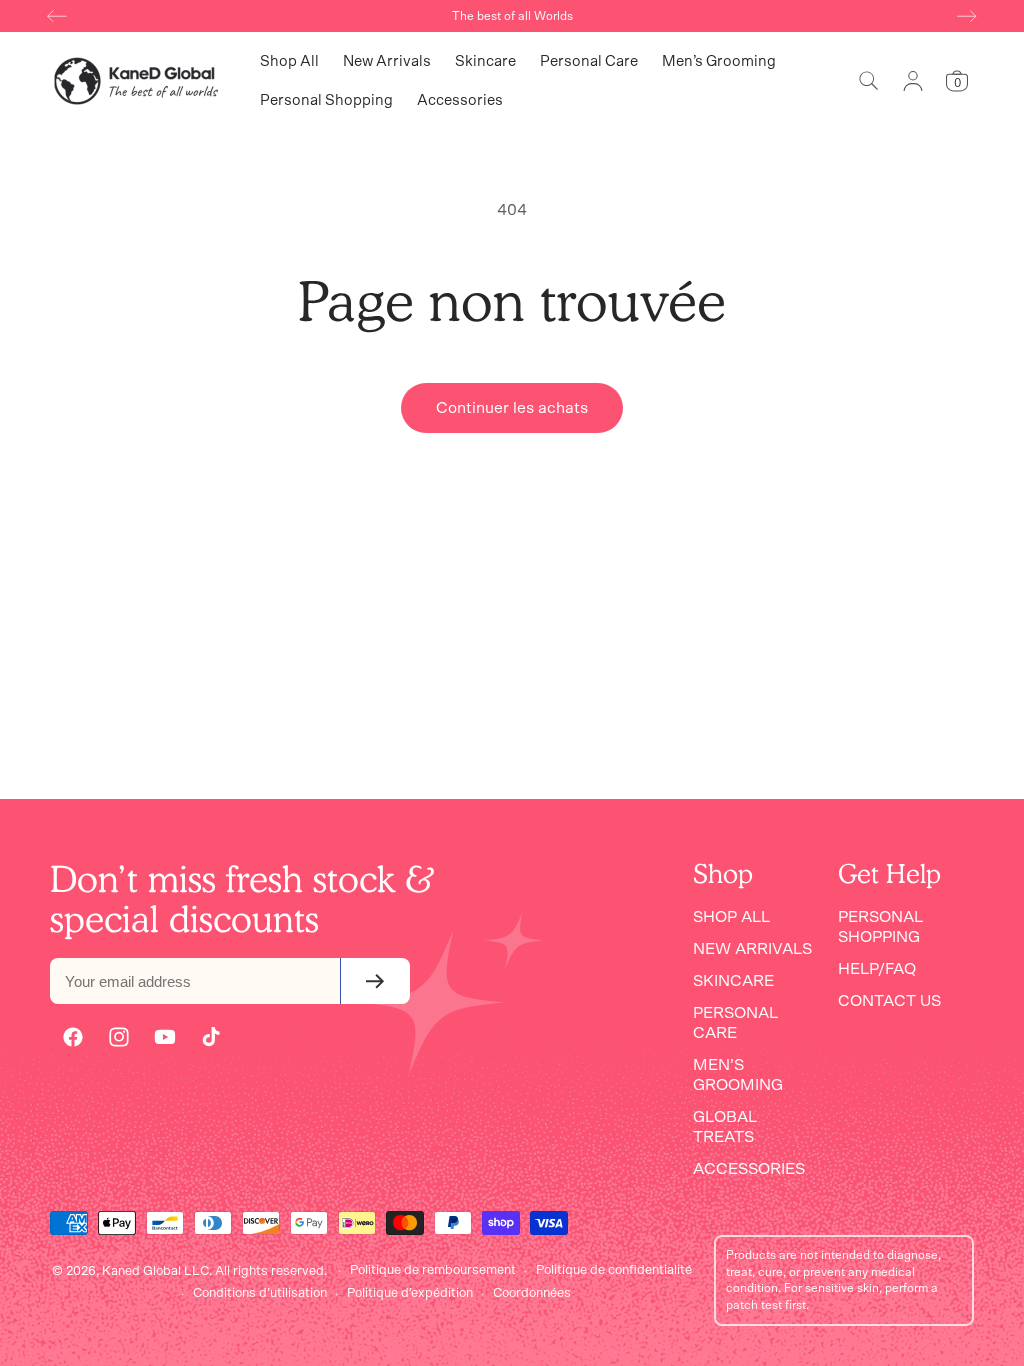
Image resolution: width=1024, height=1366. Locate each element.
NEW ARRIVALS (752, 949)
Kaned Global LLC (155, 1271)
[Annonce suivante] (967, 16)
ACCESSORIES (749, 1169)
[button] (869, 81)
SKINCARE (733, 981)
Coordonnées (532, 1293)
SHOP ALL (731, 917)
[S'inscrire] (375, 981)
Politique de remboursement (433, 1270)
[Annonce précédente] (57, 16)
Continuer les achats (512, 408)
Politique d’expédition (410, 1293)
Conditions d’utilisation (260, 1293)
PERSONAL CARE (735, 1023)
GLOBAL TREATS (725, 1127)
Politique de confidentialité (614, 1270)
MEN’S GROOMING (738, 1075)
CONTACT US (889, 1001)
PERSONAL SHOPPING (880, 927)
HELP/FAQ (877, 969)
